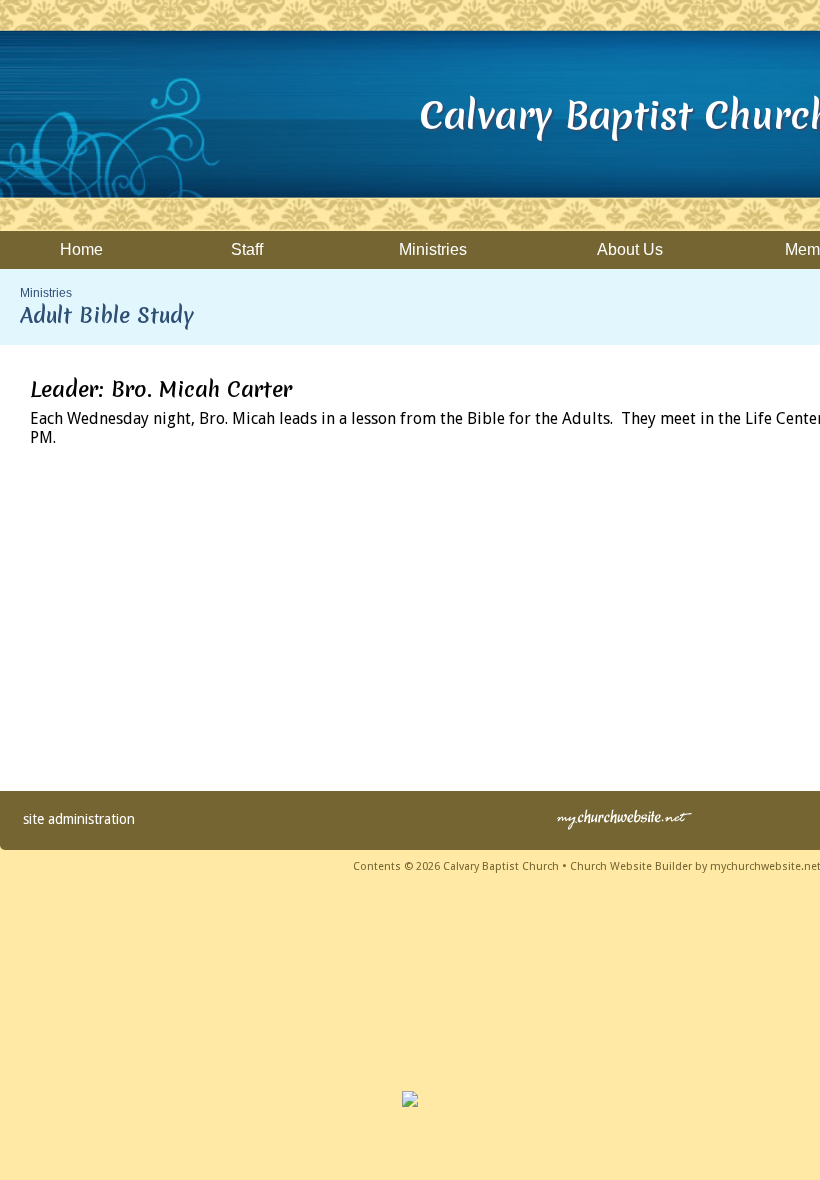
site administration (79, 819)
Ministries (46, 293)
